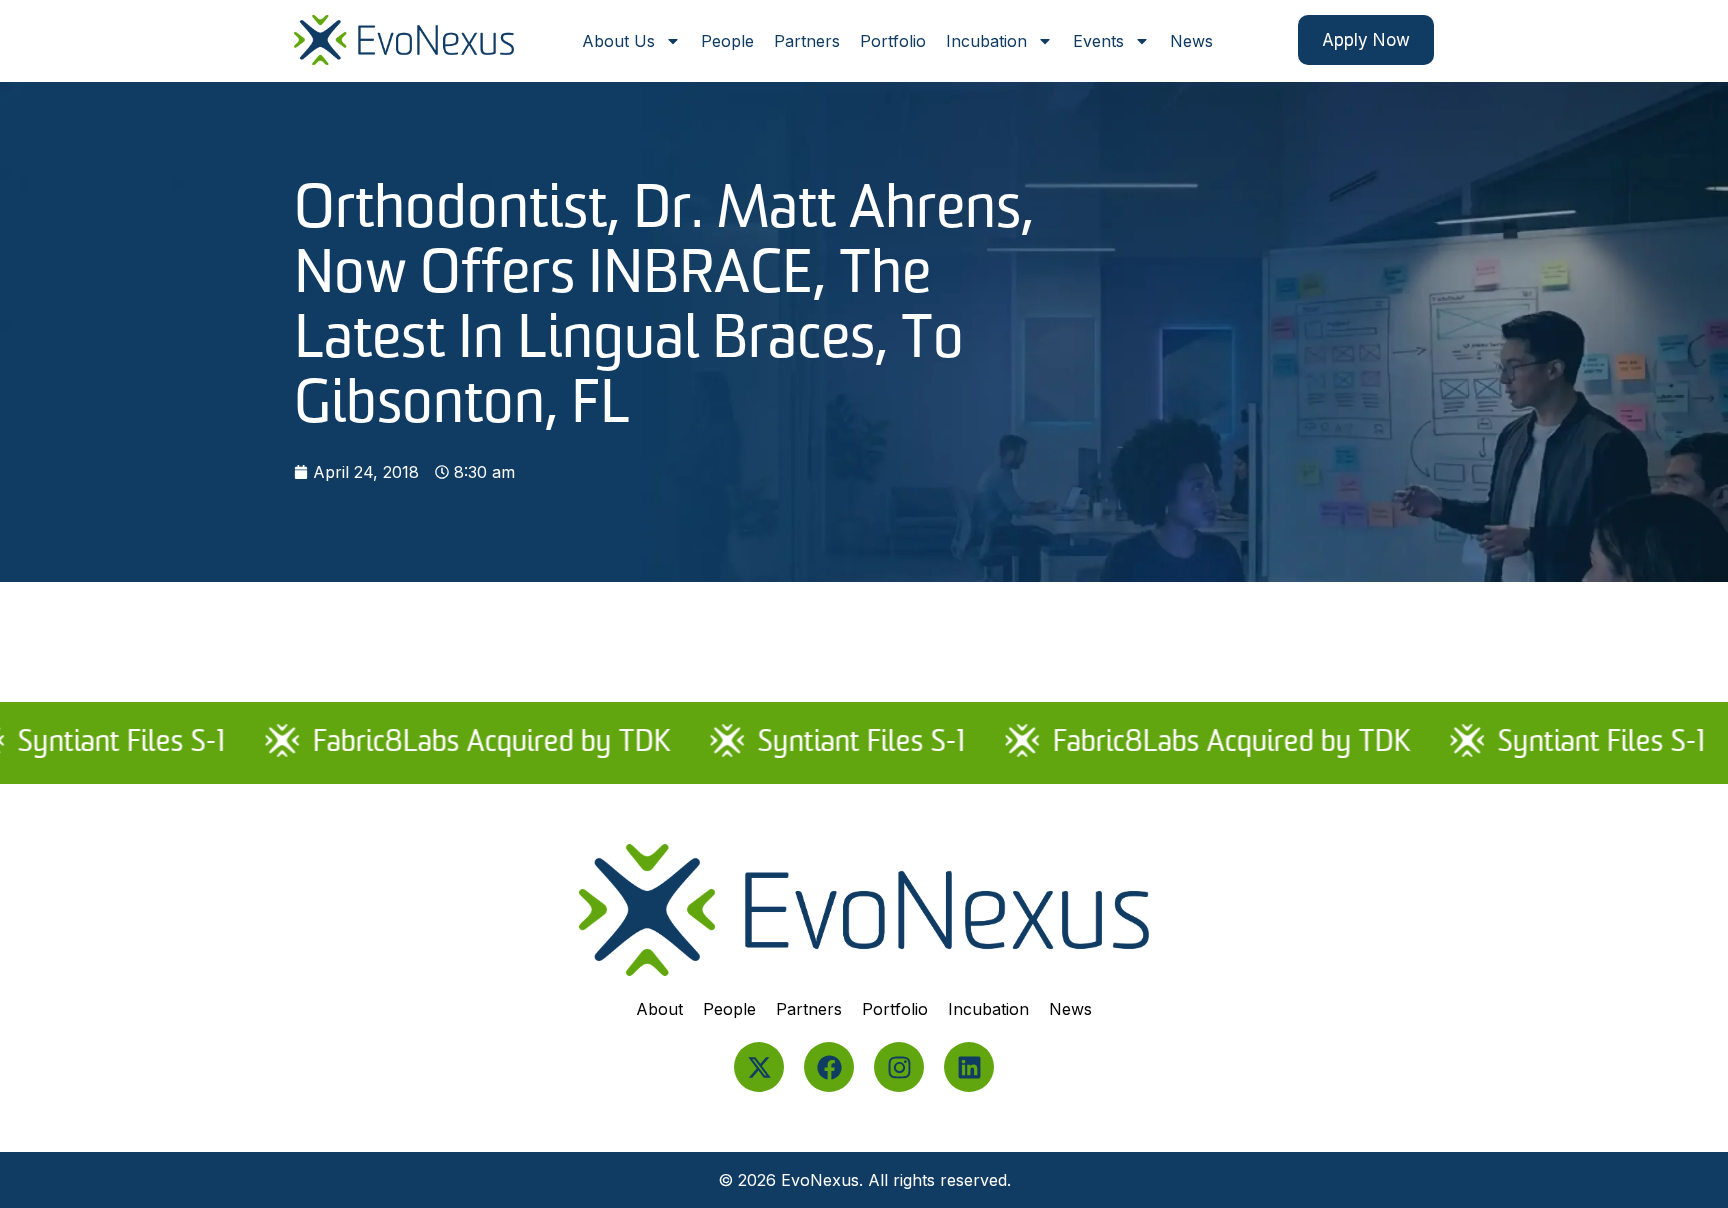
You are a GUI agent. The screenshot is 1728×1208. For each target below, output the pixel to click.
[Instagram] (899, 1067)
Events (1098, 41)
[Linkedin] (969, 1067)
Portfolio (893, 41)
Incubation (986, 41)
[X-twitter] (759, 1067)
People (727, 41)
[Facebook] (829, 1067)
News (1191, 41)
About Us (618, 41)
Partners (807, 41)
